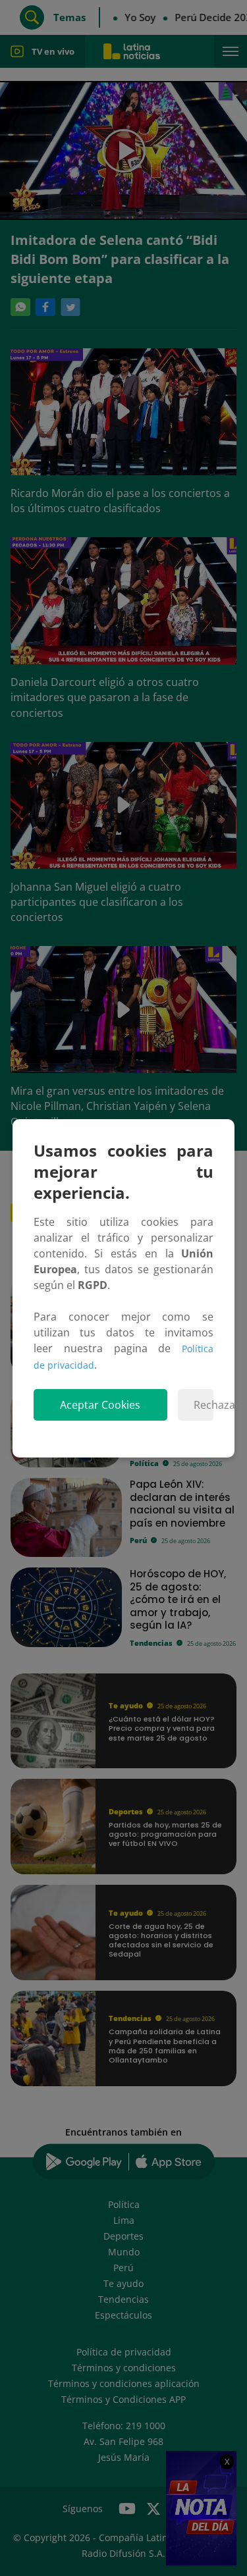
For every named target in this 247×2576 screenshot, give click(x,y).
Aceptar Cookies (100, 1405)
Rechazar (204, 1405)
